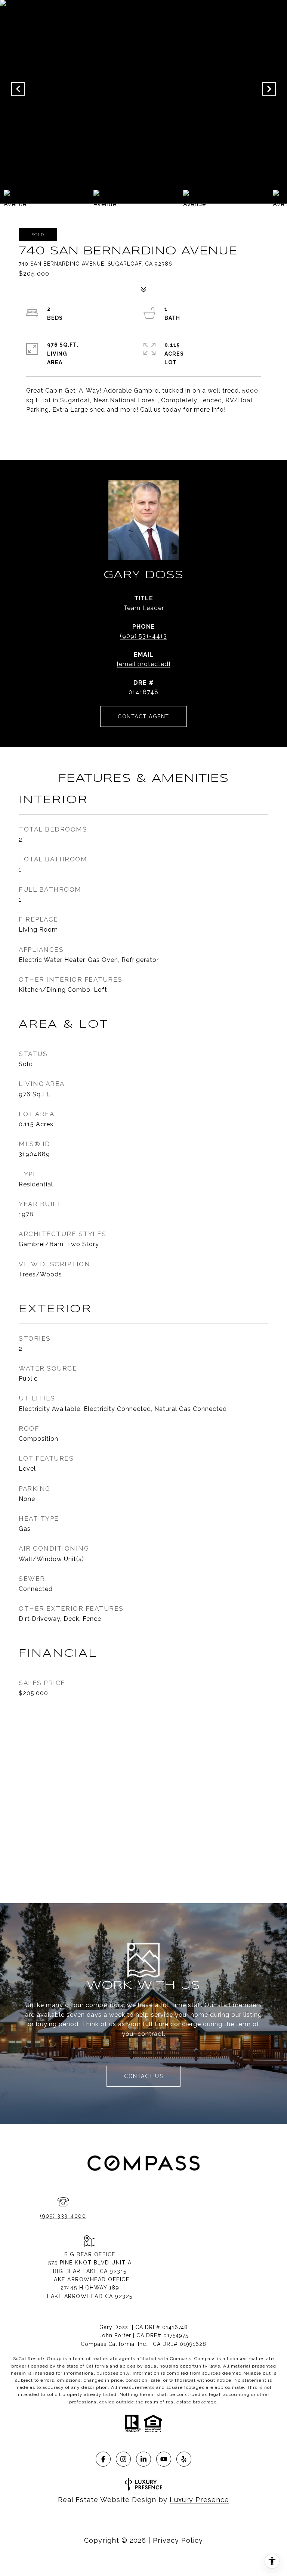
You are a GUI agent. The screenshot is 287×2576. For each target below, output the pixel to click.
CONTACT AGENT (143, 716)
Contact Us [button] (143, 2076)
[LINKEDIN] (143, 2459)
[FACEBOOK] (103, 2459)
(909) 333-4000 (63, 2216)
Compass (205, 2359)
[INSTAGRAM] (123, 2459)
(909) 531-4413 (143, 636)
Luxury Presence (199, 2500)
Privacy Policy (178, 2540)
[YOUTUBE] (164, 2459)
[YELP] (184, 2459)
